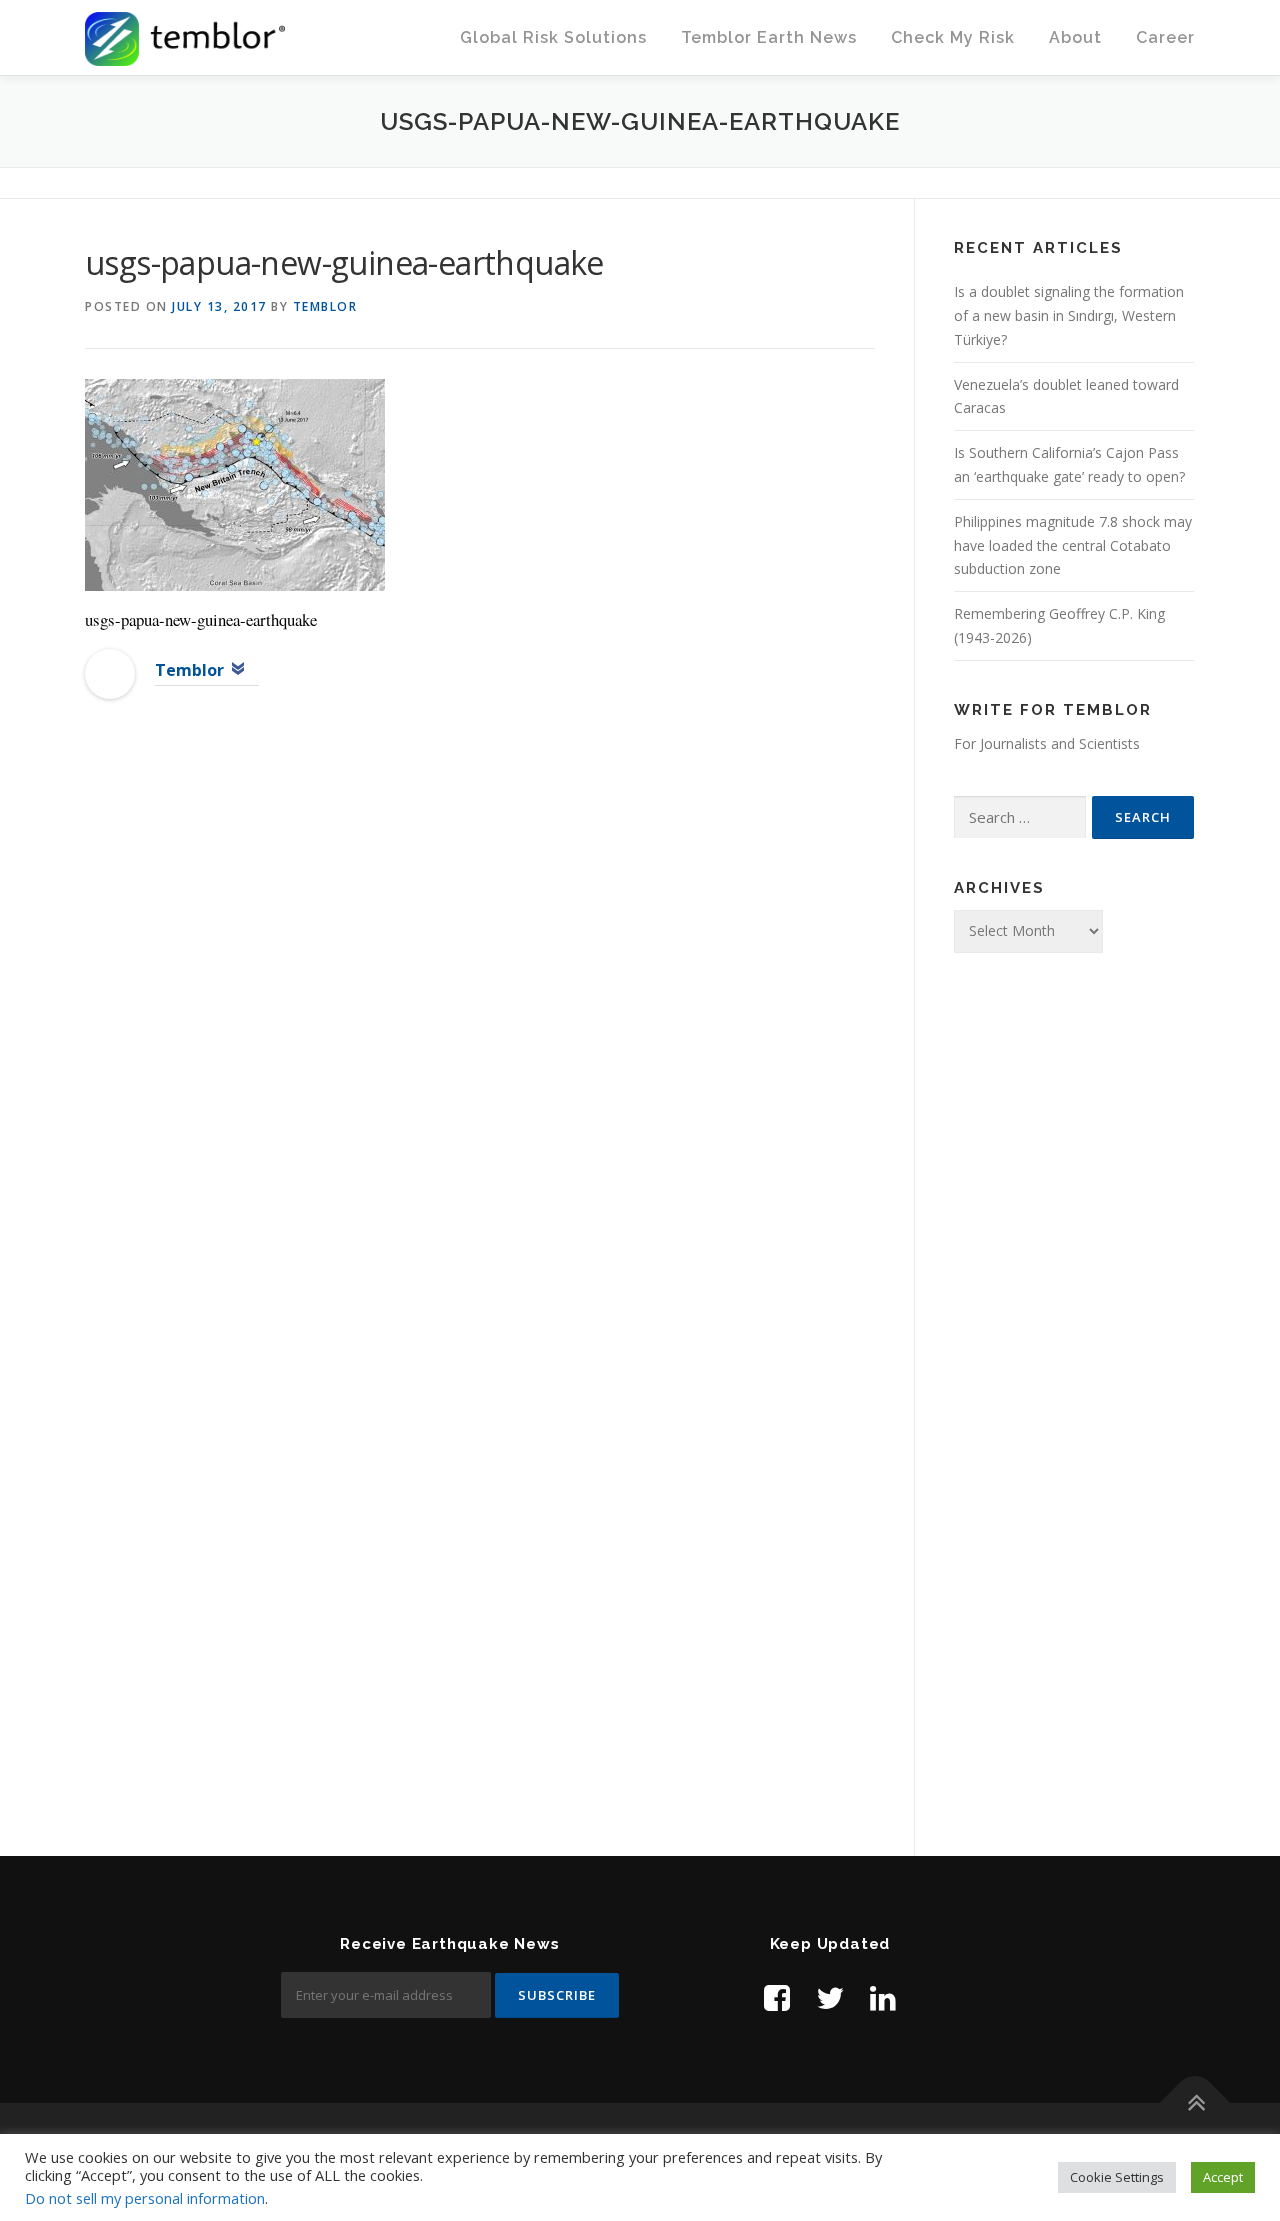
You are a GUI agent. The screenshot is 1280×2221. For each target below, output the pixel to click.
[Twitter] (830, 1997)
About (1075, 37)
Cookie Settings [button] (1117, 2177)
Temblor (325, 306)
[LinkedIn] (883, 1997)
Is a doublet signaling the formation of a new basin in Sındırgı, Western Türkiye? (1069, 315)
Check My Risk (953, 37)
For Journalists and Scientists (1047, 743)
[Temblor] (110, 672)
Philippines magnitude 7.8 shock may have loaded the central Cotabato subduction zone (1073, 545)
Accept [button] (1223, 2177)
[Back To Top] (1195, 2103)
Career (1165, 37)
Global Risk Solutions (553, 37)
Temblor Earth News (769, 37)
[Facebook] (777, 1997)
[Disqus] (480, 1040)
